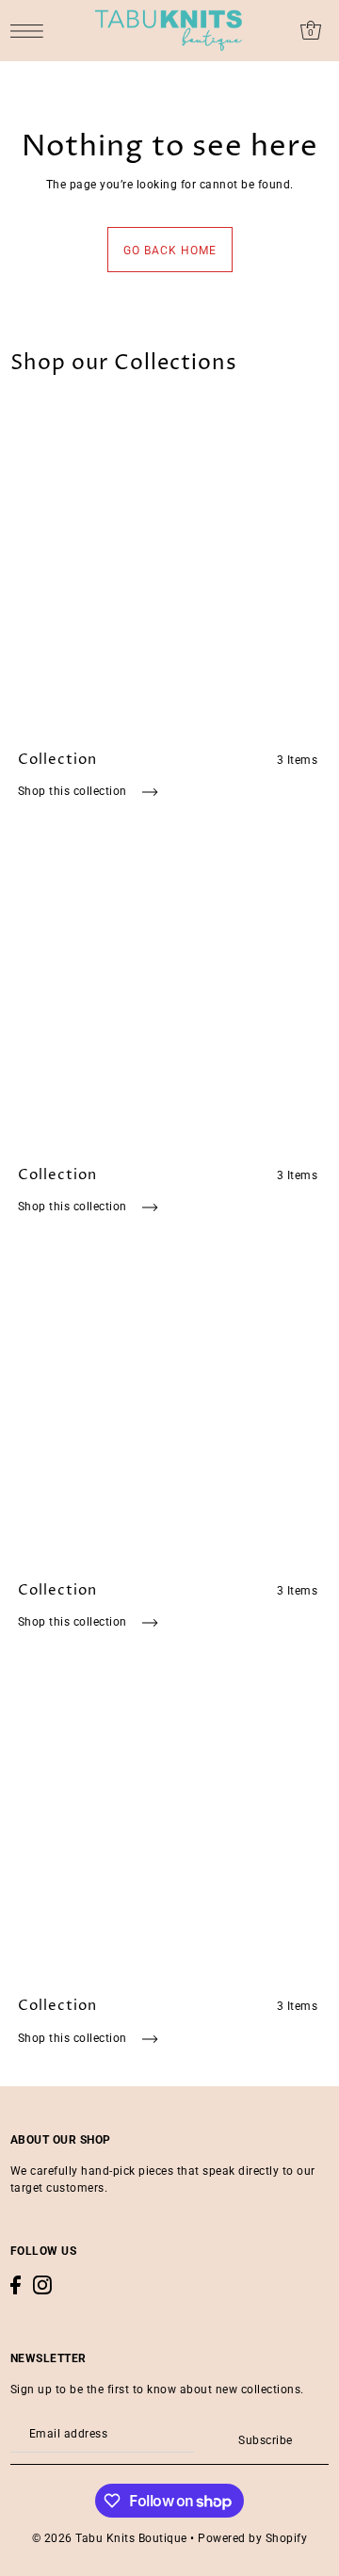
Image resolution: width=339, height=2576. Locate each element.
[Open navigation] (32, 31)
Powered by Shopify (252, 2538)
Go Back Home (170, 251)
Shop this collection (74, 791)
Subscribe (266, 2440)
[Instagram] (42, 2285)
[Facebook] (16, 2285)
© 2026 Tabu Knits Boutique (110, 2538)
